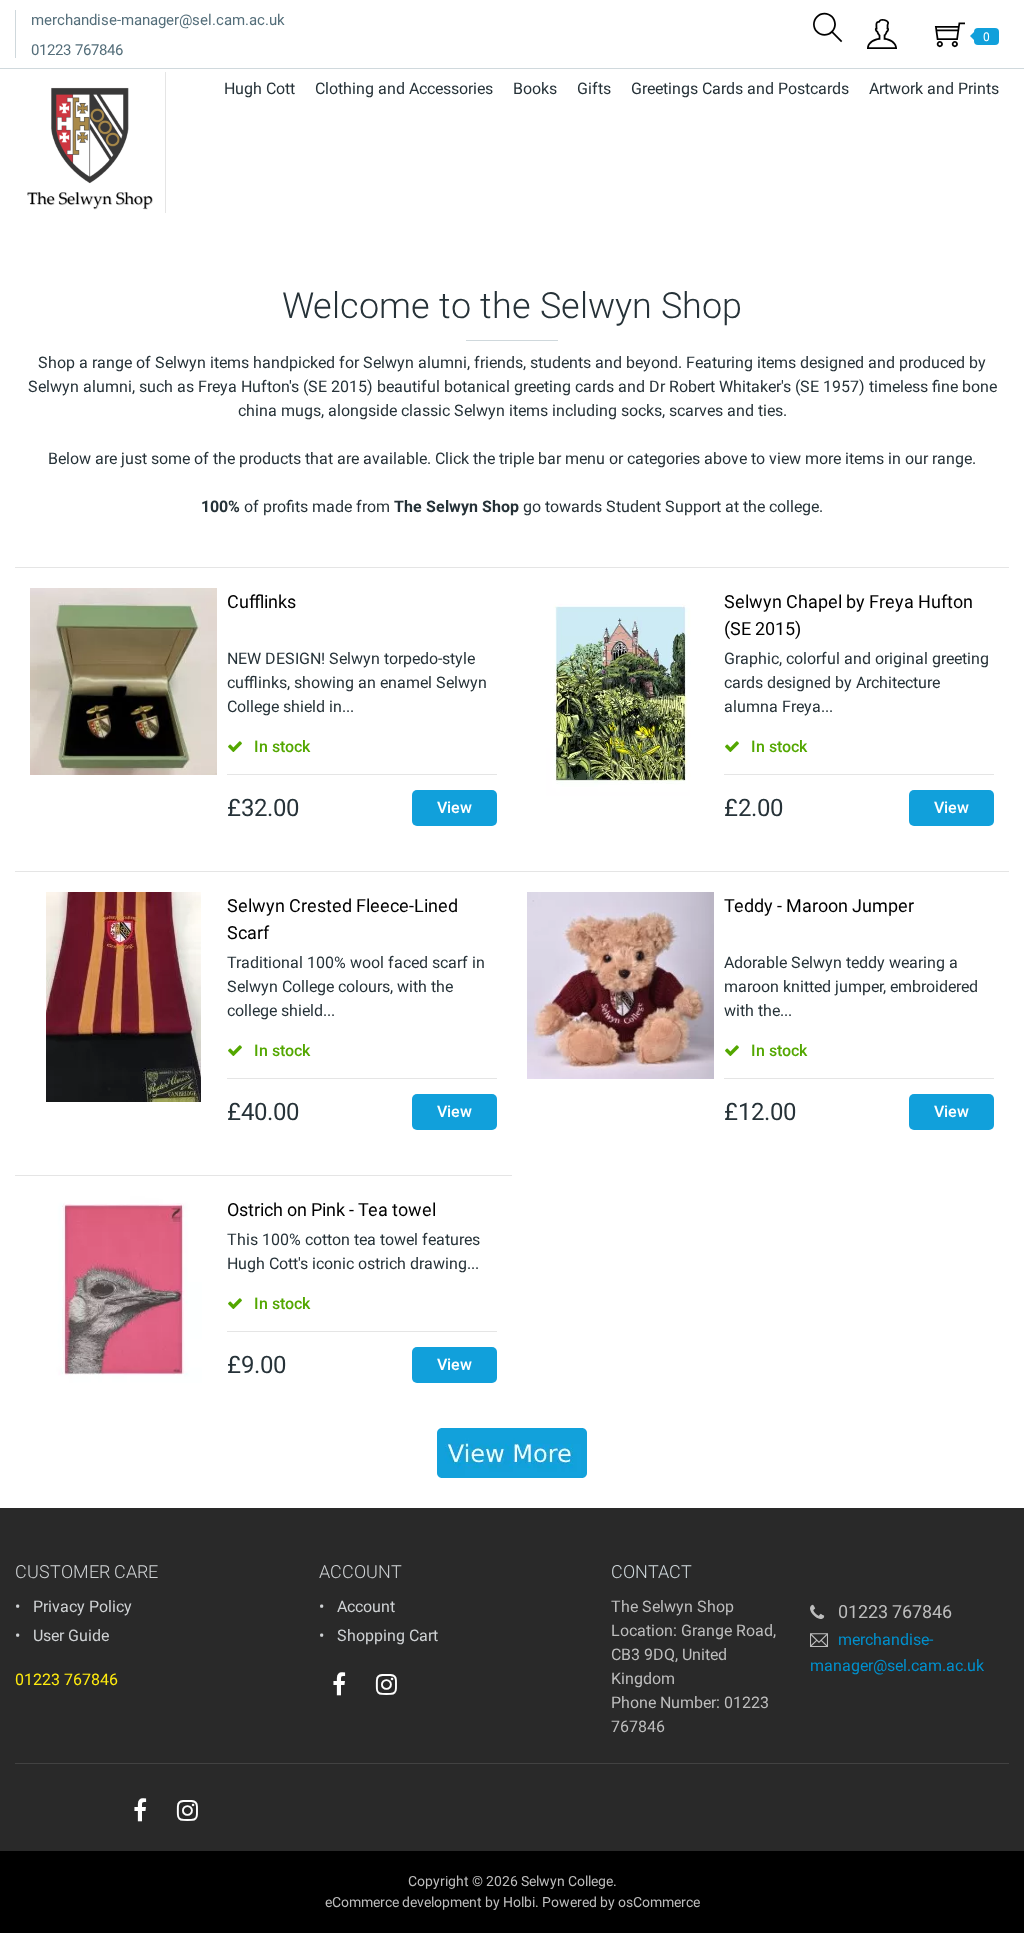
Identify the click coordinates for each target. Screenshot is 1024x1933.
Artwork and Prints (934, 88)
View (454, 807)
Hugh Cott (259, 88)
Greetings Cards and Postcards (740, 88)
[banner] (512, 1453)
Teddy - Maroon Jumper (819, 905)
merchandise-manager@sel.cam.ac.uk (158, 20)
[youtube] (427, 1689)
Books (535, 88)
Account (366, 1606)
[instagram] (386, 1684)
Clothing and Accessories (404, 88)
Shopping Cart (387, 1635)
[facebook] (339, 1684)
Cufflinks (261, 601)
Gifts (594, 88)
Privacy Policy (82, 1606)
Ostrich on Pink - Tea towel (331, 1209)
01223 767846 (77, 50)
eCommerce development (403, 1902)
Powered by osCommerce (621, 1902)
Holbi (519, 1902)
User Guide (71, 1635)
